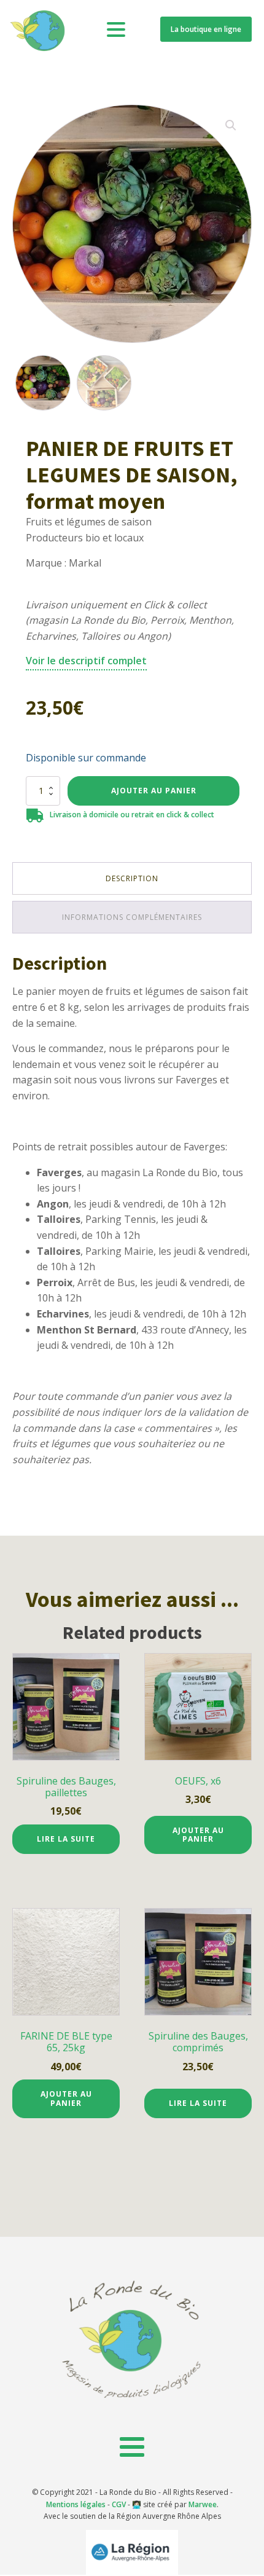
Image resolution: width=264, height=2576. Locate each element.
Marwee (203, 2504)
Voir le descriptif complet (86, 661)
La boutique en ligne (206, 29)
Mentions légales (76, 2504)
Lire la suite (66, 1839)
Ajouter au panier (154, 791)
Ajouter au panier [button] (198, 1835)
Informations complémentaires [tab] (132, 917)
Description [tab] (132, 878)
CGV (119, 2504)
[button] (231, 125)
